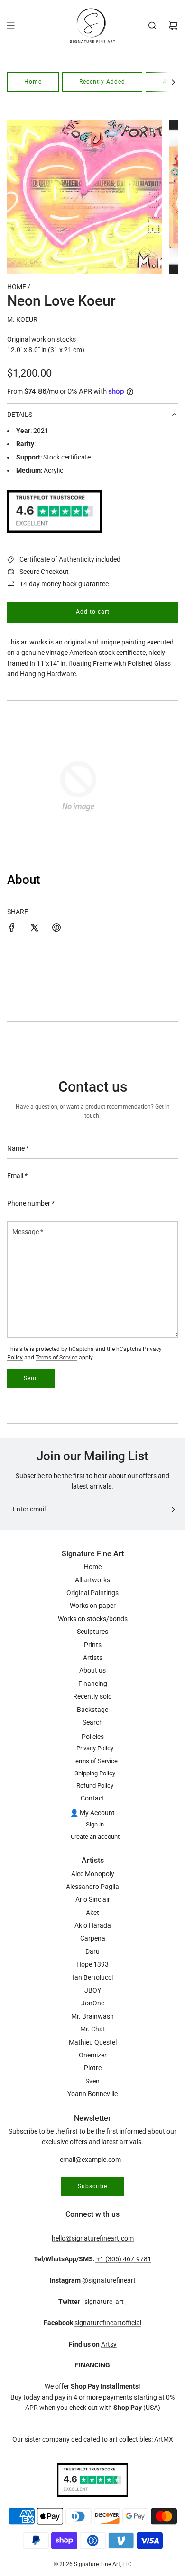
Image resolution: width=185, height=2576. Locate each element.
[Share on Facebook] (12, 929)
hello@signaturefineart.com (93, 2238)
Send (31, 1378)
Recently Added (102, 82)
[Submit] (173, 1509)
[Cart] (173, 26)
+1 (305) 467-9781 (123, 2259)
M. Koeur (22, 319)
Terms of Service (56, 1358)
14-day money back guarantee (64, 584)
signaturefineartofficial (108, 2323)
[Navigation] (10, 26)
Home (33, 82)
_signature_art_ (104, 2302)
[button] (173, 82)
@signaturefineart (109, 2280)
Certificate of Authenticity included (70, 559)
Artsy (109, 2344)
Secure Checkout (44, 572)
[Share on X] (34, 929)
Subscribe (92, 2186)
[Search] (152, 26)
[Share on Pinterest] (56, 929)
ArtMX (164, 2439)
